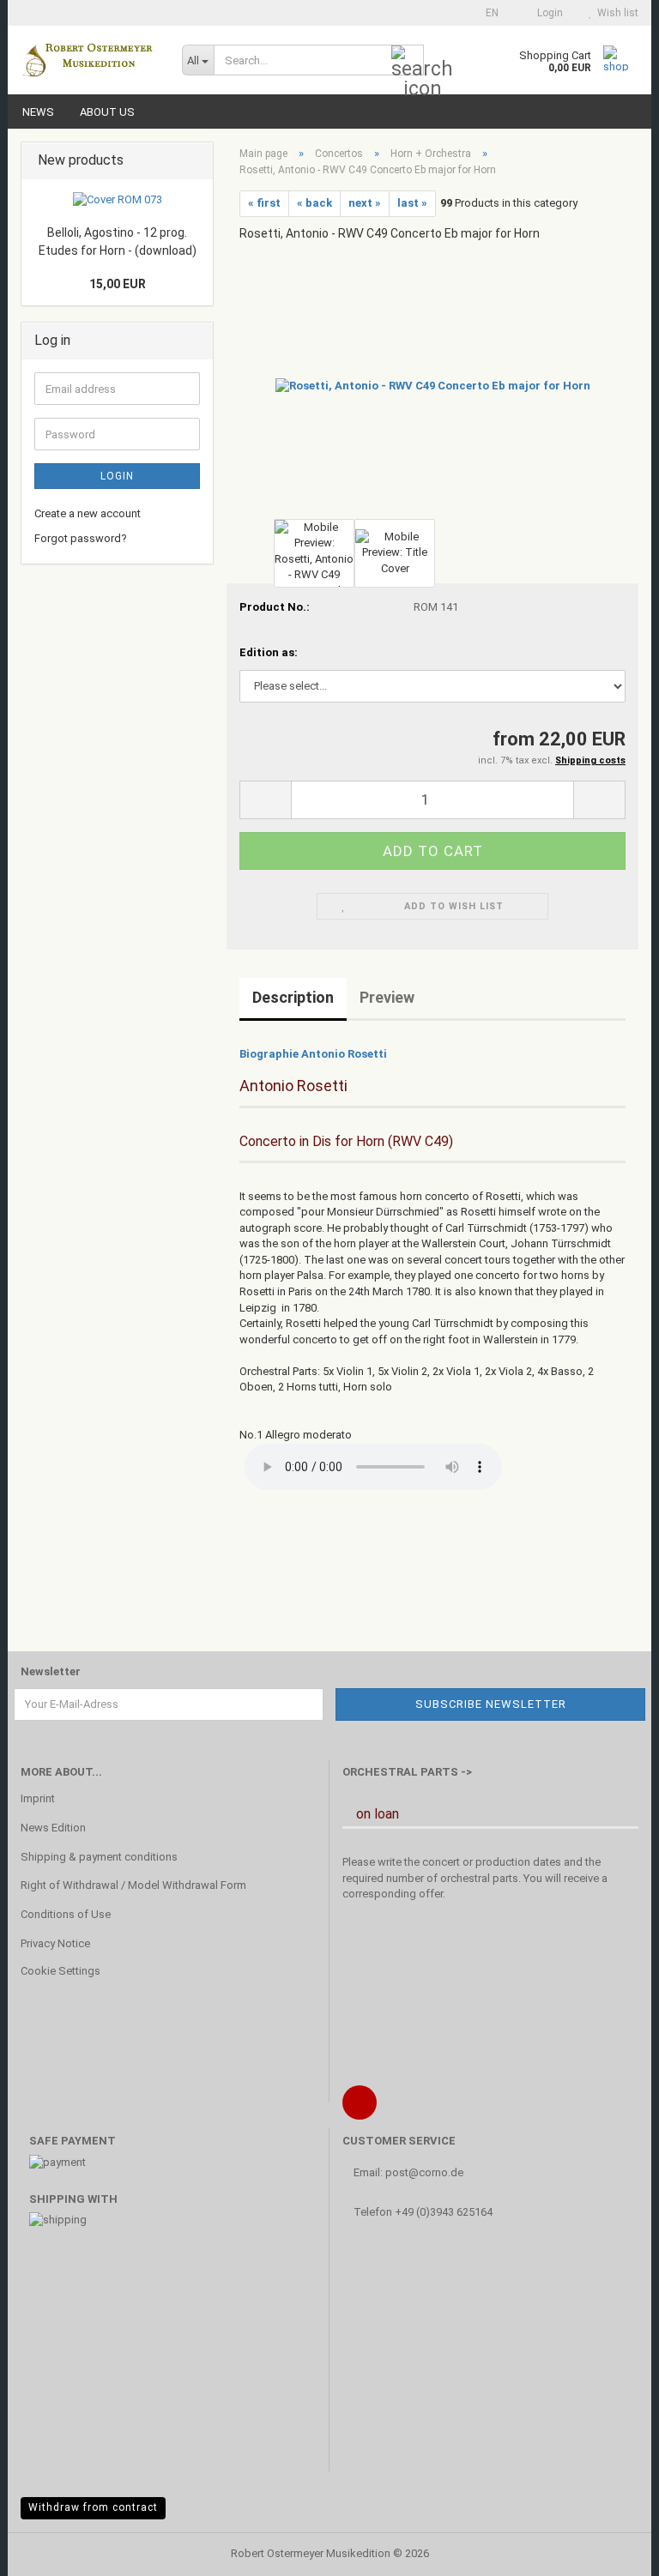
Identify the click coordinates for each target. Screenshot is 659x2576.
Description (293, 997)
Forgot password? (81, 538)
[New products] (195, 161)
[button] (487, 13)
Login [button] (547, 13)
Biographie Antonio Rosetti (313, 1054)
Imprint (38, 1798)
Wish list (615, 13)
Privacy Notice (55, 1943)
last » (412, 203)
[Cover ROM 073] (118, 200)
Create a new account (88, 513)
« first (264, 203)
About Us (107, 112)
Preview (387, 997)
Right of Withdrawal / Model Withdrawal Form (133, 1885)
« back (314, 203)
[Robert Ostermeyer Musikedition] (88, 60)
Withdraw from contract (93, 2507)
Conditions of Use (66, 1914)
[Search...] (408, 61)
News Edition (53, 1828)
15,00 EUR (118, 284)
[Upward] (612, 2550)
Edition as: (269, 652)
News (38, 112)
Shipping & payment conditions (99, 1857)
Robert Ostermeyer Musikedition (311, 2553)
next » (365, 203)
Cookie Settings (60, 1971)
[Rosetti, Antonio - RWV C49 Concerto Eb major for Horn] (433, 385)
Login (117, 476)
